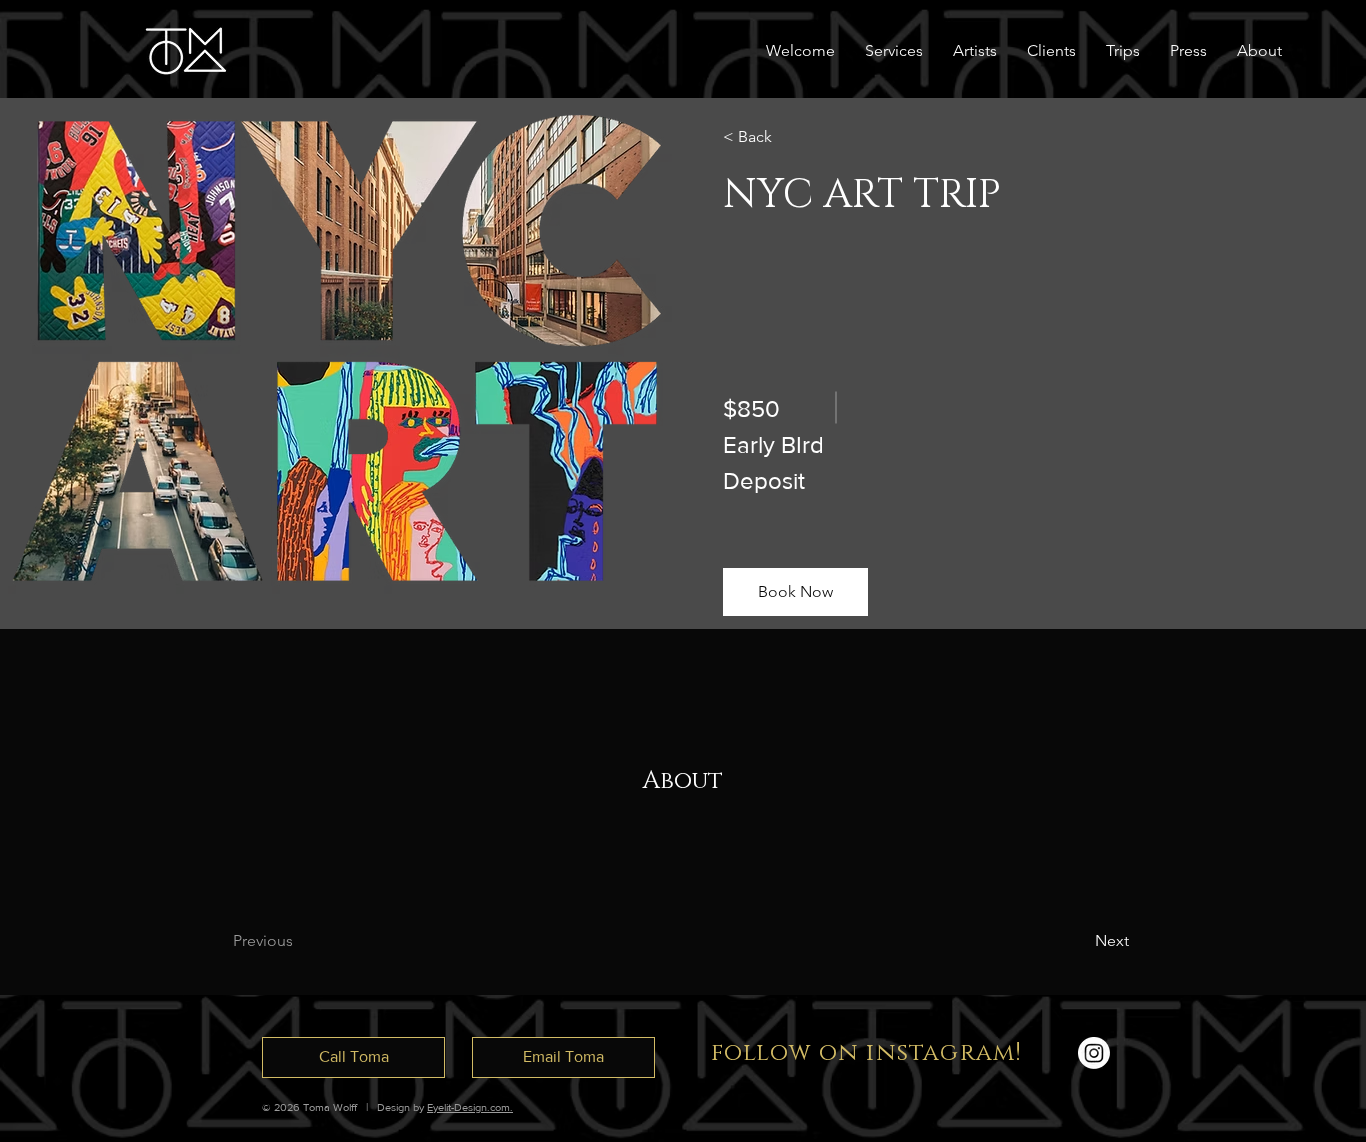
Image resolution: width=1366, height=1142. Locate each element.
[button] (1259, 51)
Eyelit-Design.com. (470, 1107)
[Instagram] (1094, 1053)
